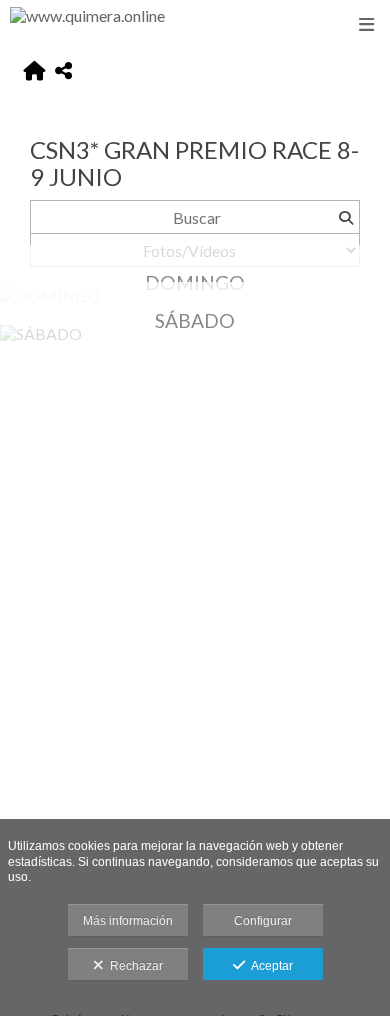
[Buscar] (345, 217)
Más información (128, 921)
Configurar (263, 921)
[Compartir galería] (63, 71)
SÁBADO (195, 320)
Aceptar (269, 966)
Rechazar (133, 966)
